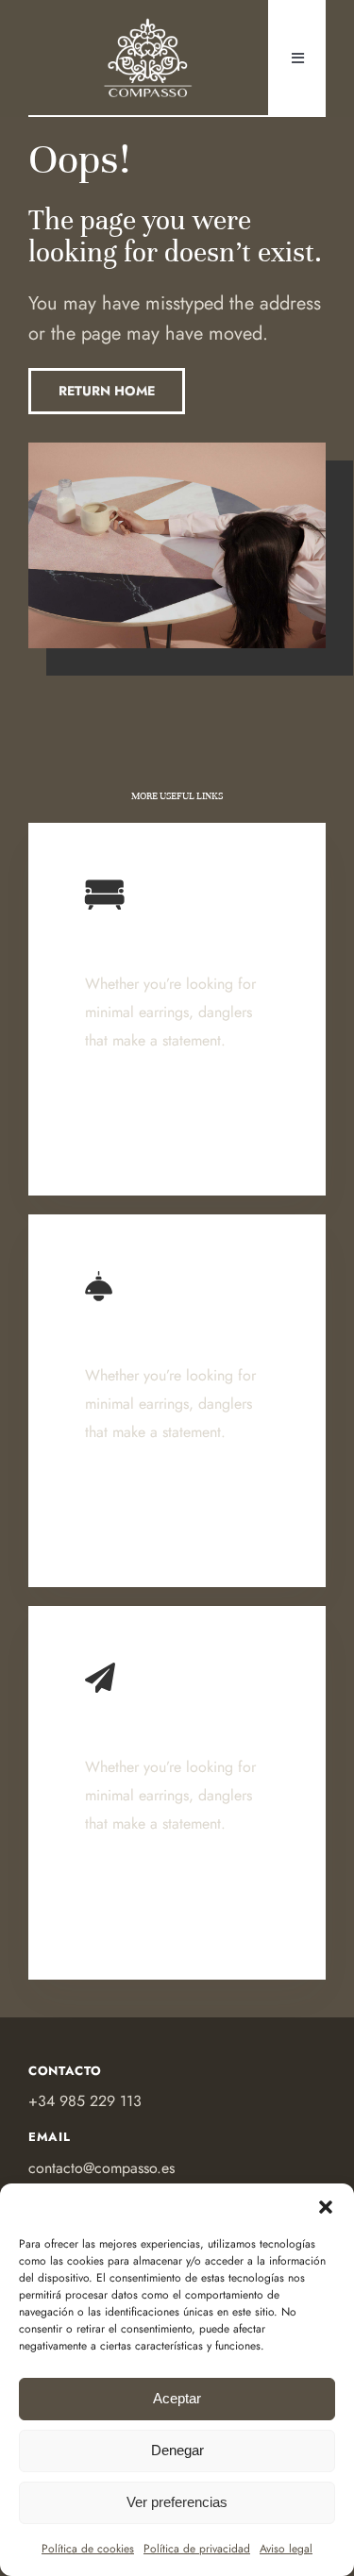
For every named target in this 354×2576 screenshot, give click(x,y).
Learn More (127, 1128)
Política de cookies (88, 2549)
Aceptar (177, 2398)
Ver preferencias (177, 2502)
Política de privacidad (197, 2549)
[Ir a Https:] (148, 22)
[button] (326, 2207)
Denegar (177, 2450)
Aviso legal (286, 2549)
